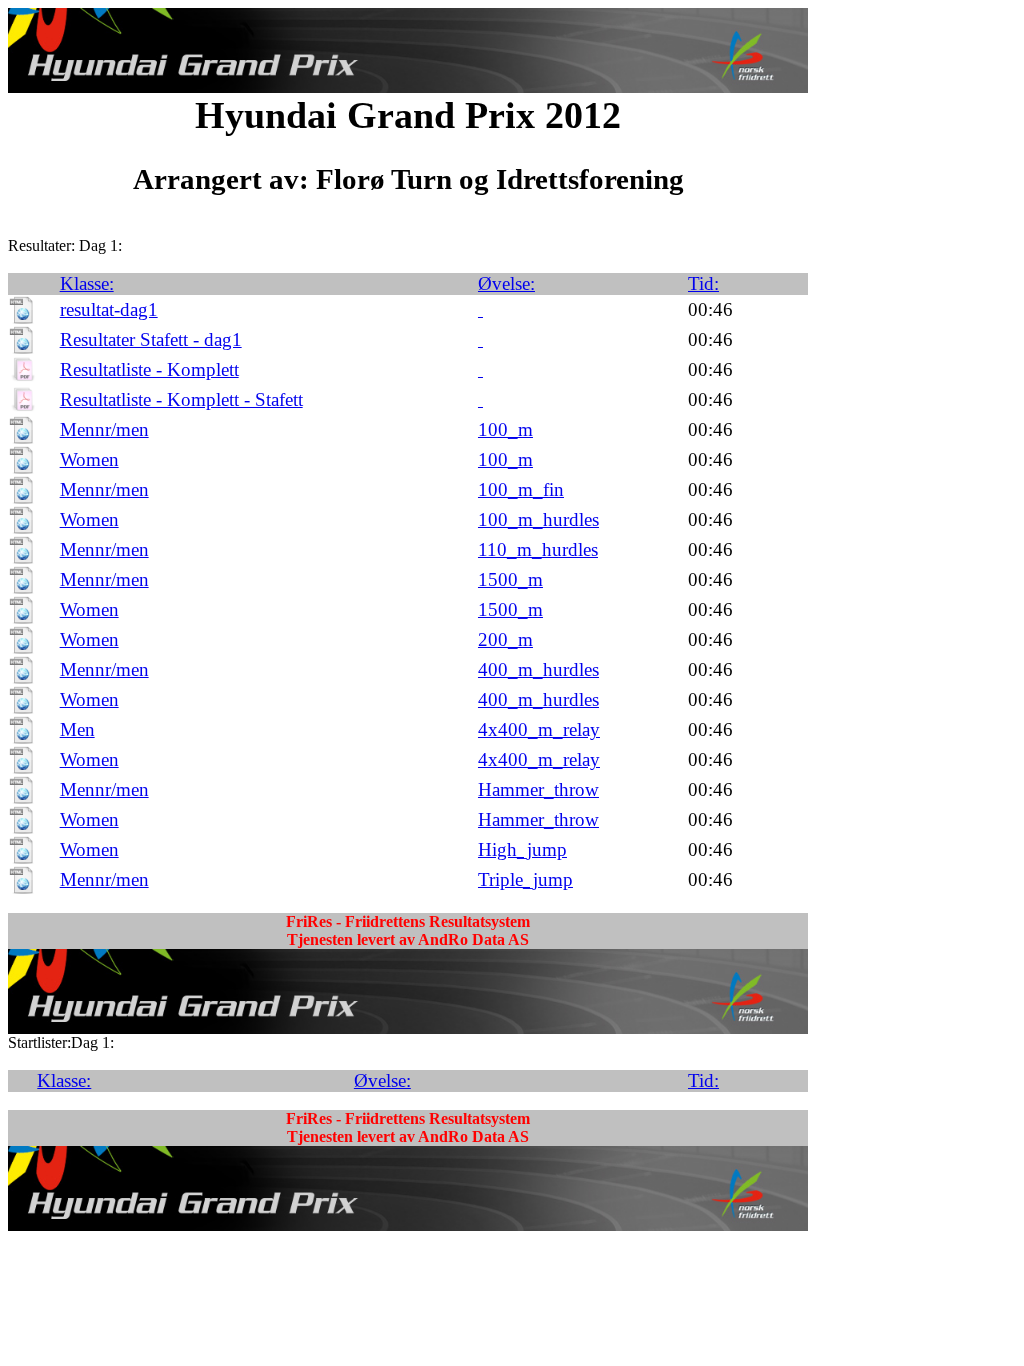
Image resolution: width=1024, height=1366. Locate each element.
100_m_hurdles (538, 519)
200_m (505, 639)
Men (77, 729)
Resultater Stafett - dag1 (151, 339)
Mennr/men (104, 429)
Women (89, 459)
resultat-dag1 (109, 309)
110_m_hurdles (538, 549)
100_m (505, 429)
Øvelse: (506, 283)
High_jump (522, 849)
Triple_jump (525, 879)
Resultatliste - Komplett (149, 369)
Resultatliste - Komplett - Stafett (181, 399)
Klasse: (87, 283)
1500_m (510, 579)
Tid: (703, 283)
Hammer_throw (538, 789)
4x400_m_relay (539, 729)
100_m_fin (521, 489)
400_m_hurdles (538, 669)
